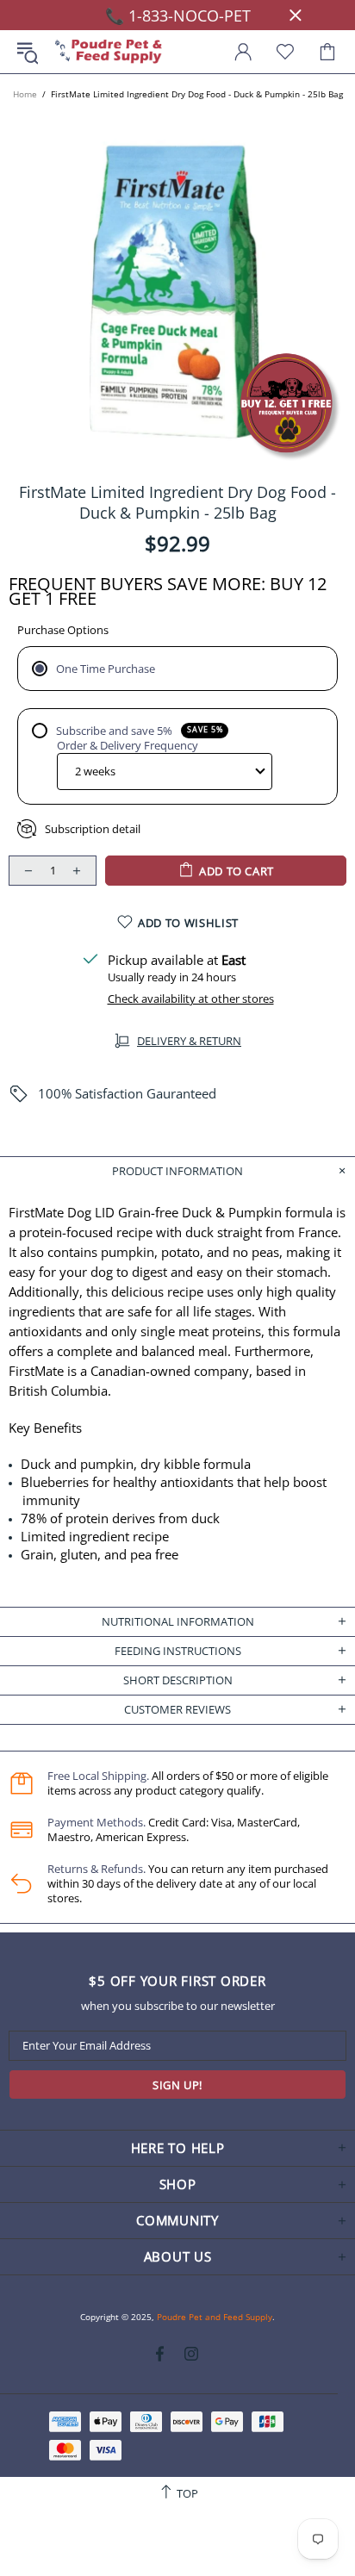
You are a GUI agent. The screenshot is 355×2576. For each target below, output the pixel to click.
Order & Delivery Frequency (128, 746)
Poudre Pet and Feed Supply (109, 52)
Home (25, 94)
